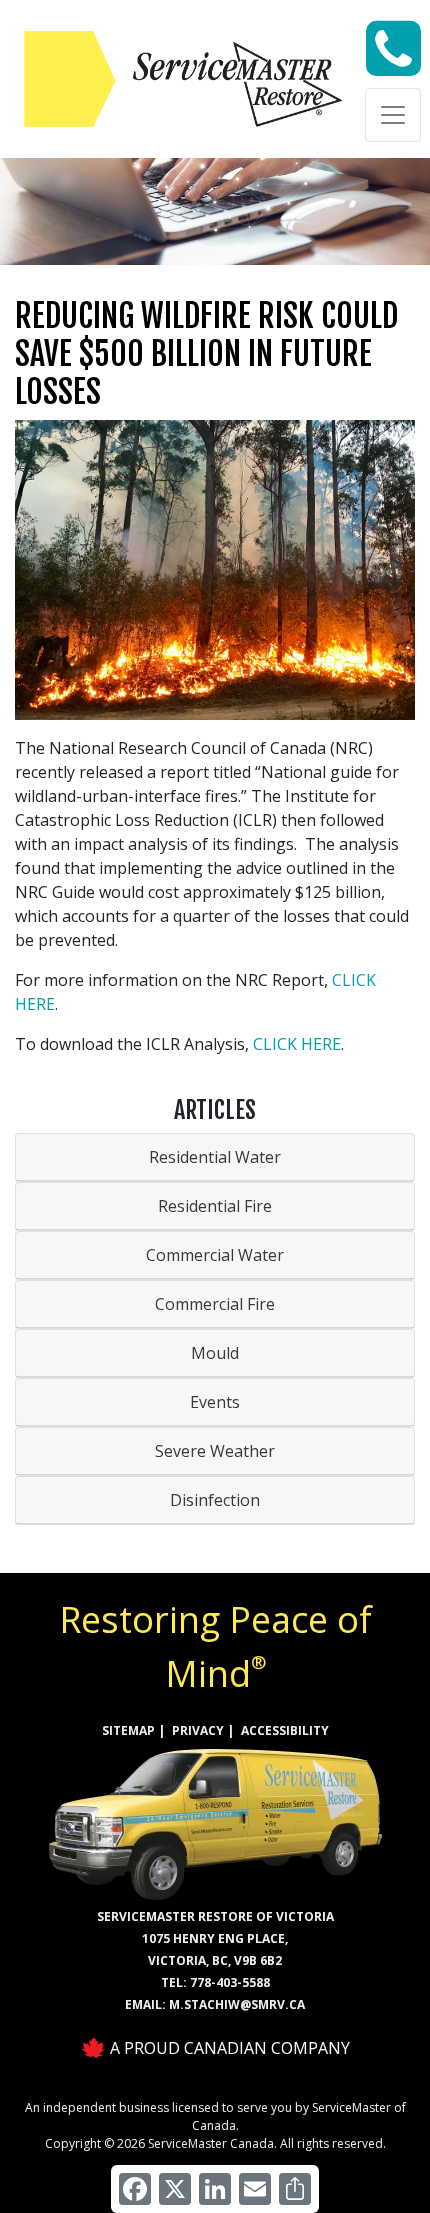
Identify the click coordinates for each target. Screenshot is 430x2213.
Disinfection (215, 1500)
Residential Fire (215, 1206)
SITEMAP (128, 1730)
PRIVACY (198, 1730)
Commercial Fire (215, 1304)
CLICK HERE (297, 1044)
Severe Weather (215, 1451)
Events (215, 1402)
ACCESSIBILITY (285, 1730)
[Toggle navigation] (393, 115)
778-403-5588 (230, 1982)
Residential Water (215, 1157)
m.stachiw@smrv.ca (237, 2004)
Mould (215, 1353)
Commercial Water (215, 1255)
